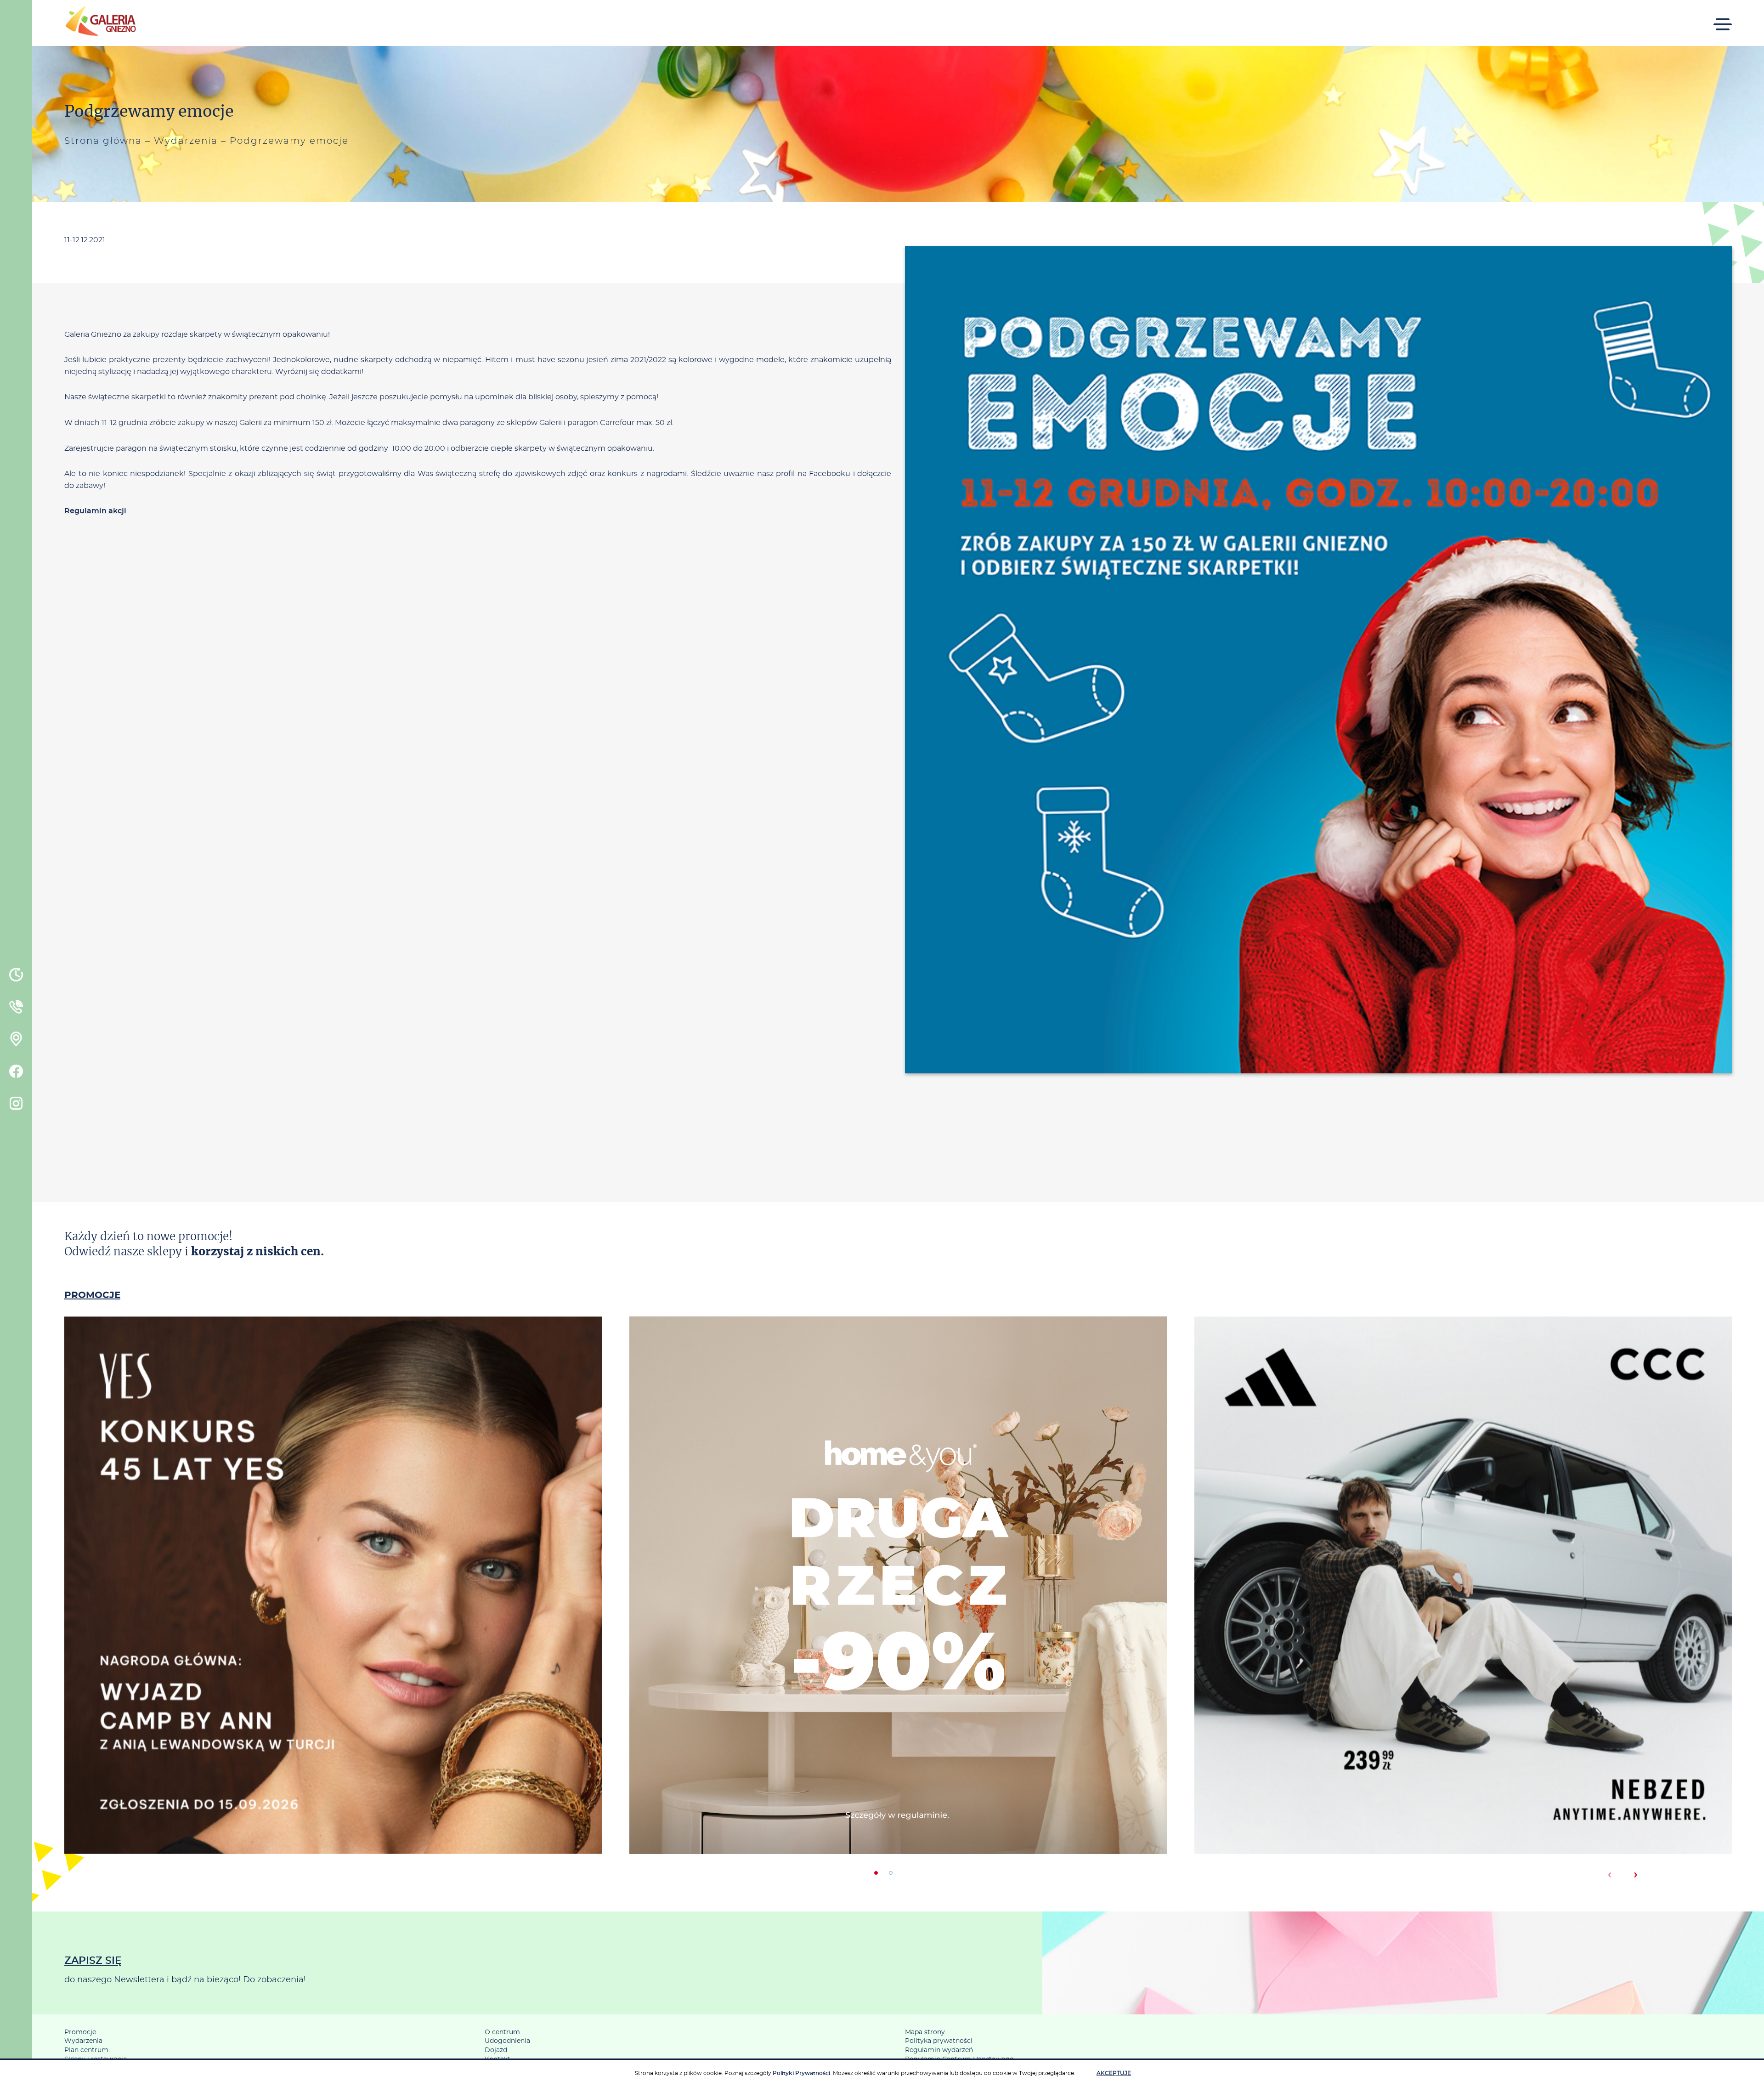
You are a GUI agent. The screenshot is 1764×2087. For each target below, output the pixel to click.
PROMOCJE (92, 1295)
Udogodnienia (507, 2041)
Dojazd (496, 2050)
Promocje (80, 2032)
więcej (333, 1624)
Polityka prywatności (939, 2041)
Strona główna (103, 141)
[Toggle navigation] (1723, 18)
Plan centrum (86, 2050)
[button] (876, 1873)
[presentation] (1609, 1875)
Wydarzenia (186, 141)
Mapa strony (925, 2032)
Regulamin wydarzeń (939, 2050)
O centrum (502, 2032)
